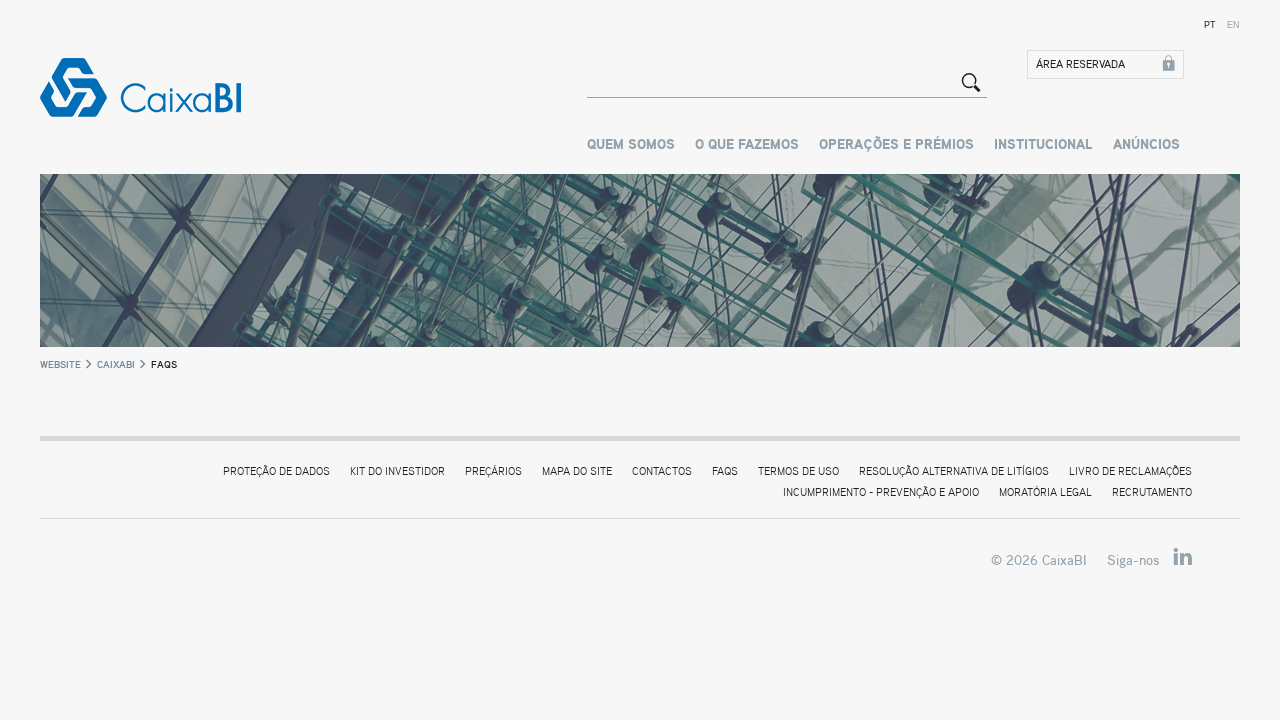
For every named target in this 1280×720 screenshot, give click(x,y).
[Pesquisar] (971, 82)
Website (60, 364)
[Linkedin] (1182, 557)
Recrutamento (1152, 492)
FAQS (725, 471)
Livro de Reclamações (1130, 471)
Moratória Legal (1045, 492)
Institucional (1043, 145)
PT (1210, 25)
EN (1233, 25)
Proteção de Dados (276, 471)
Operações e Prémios (896, 145)
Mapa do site (577, 471)
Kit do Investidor (397, 471)
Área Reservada (1080, 64)
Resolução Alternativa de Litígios (954, 471)
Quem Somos (631, 145)
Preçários (493, 471)
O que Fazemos (747, 145)
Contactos (662, 471)
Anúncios (1146, 145)
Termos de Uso (798, 471)
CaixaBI (116, 364)
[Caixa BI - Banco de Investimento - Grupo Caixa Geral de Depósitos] (152, 87)
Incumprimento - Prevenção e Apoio (881, 492)
